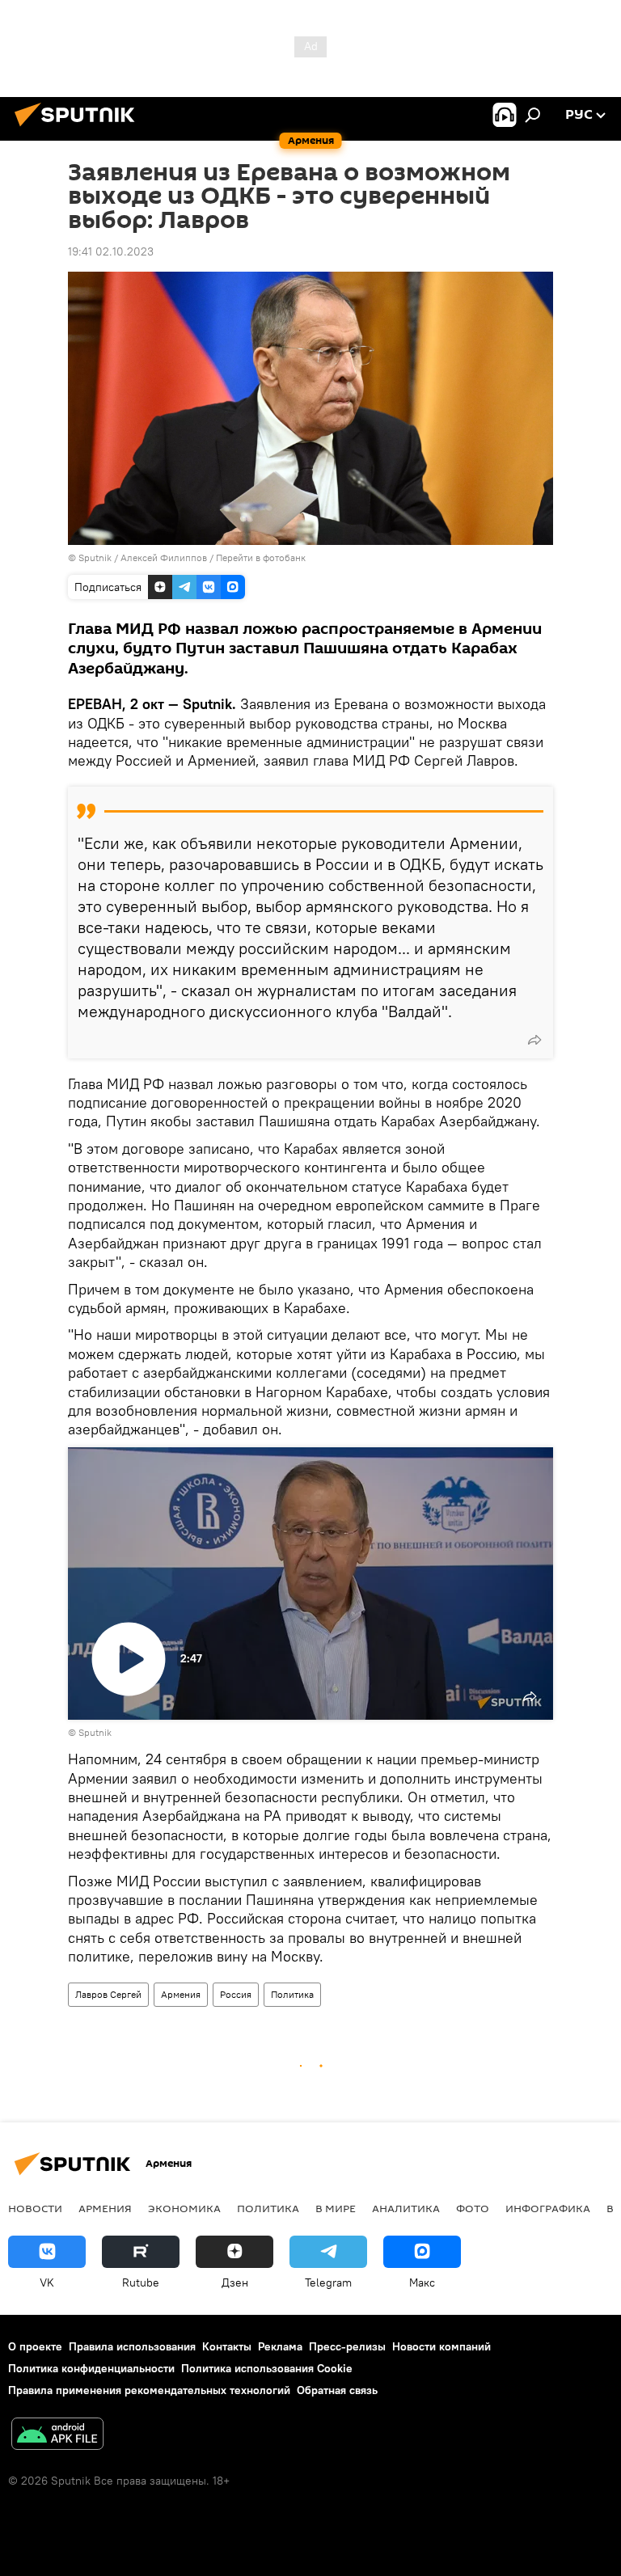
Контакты (227, 2346)
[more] (534, 1040)
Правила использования (132, 2346)
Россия (236, 1994)
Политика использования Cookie (267, 2368)
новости (35, 2208)
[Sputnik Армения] (79, 129)
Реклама (280, 2346)
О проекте (35, 2346)
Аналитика (406, 2208)
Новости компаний (441, 2346)
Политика (292, 1994)
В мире (336, 2208)
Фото (473, 2208)
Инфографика (548, 2208)
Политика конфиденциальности (91, 2368)
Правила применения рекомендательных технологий (149, 2390)
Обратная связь (337, 2390)
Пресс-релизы (347, 2346)
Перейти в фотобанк (261, 557)
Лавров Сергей (108, 1994)
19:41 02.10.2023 (111, 251)
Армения (181, 1994)
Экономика (184, 2208)
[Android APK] (57, 2436)
